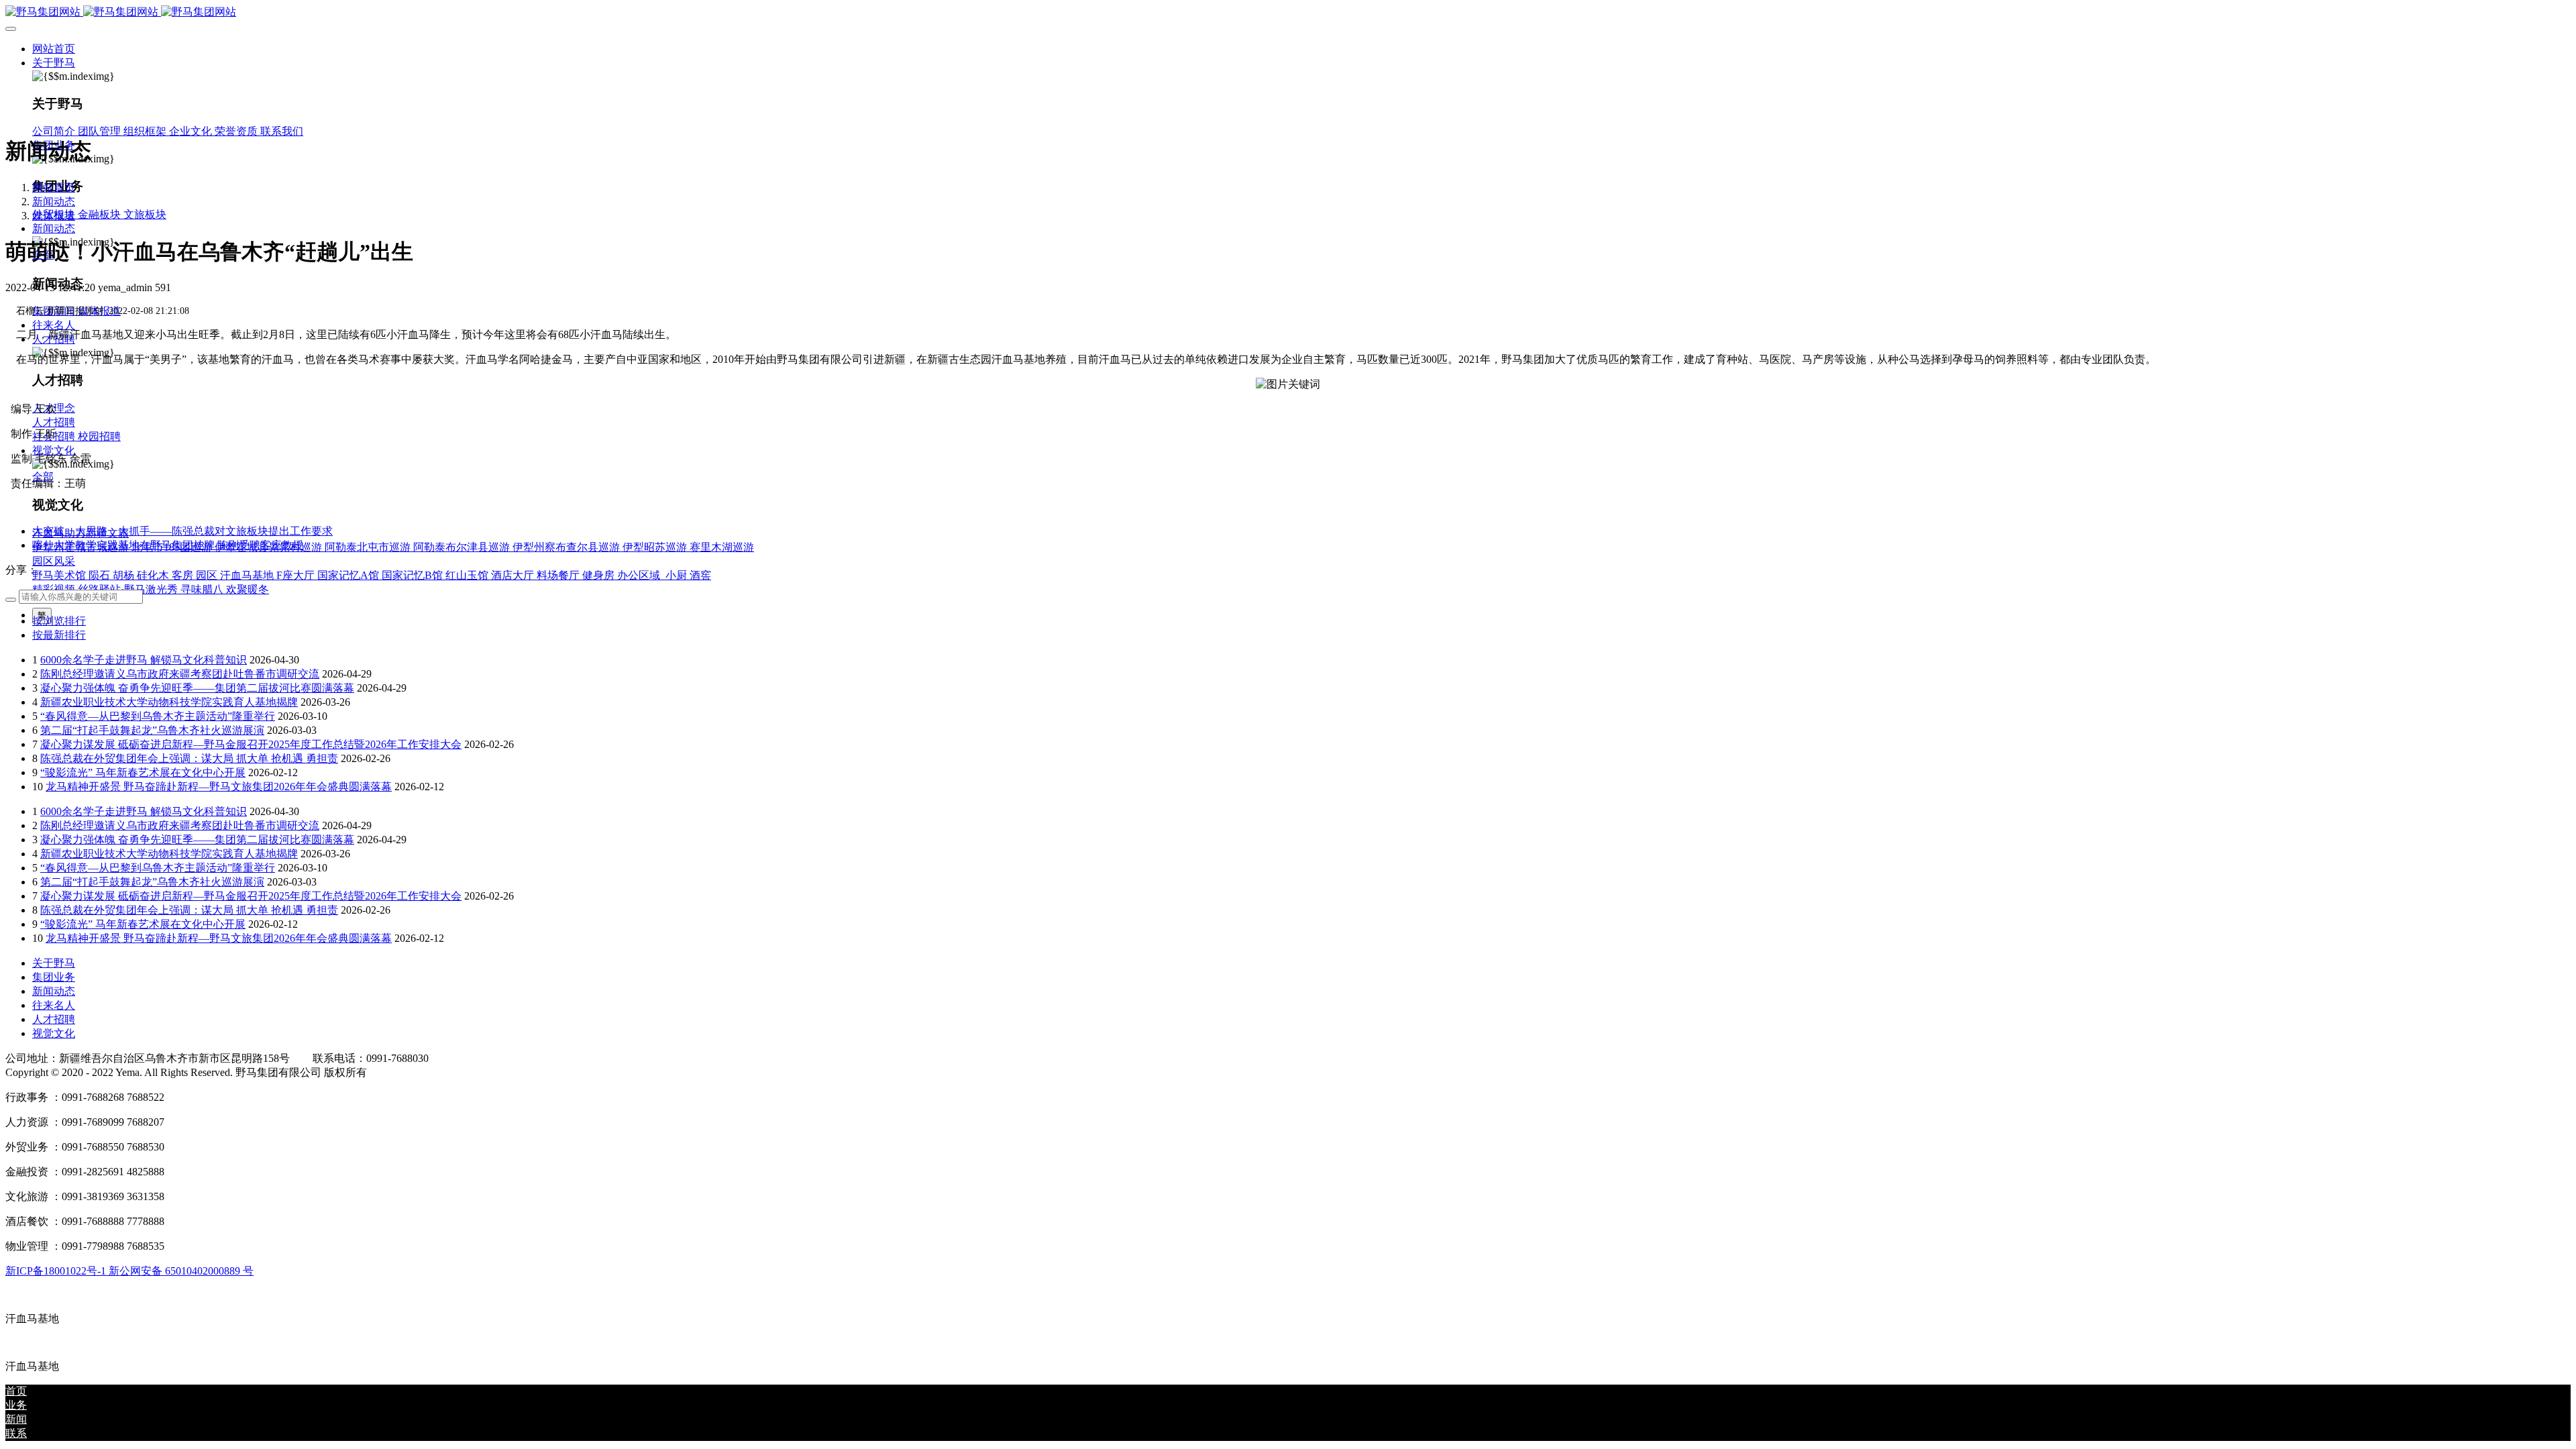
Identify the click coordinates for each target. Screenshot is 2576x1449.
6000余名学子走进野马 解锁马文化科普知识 (144, 660)
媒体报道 (54, 216)
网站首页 (54, 49)
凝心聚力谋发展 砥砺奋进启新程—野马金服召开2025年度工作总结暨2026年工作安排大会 (251, 744)
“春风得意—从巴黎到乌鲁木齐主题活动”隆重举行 (158, 716)
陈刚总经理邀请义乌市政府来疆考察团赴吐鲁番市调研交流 (180, 674)
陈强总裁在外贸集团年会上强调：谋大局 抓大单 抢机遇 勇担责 (189, 758)
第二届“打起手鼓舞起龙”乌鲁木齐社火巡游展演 (152, 730)
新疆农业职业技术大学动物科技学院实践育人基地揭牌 (169, 702)
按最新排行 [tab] (59, 635)
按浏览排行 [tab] (59, 621)
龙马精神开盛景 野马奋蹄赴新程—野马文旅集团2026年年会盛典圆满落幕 (219, 787)
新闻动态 (54, 202)
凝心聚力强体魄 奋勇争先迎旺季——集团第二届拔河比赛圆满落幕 (197, 688)
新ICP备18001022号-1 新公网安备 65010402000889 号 (129, 1271)
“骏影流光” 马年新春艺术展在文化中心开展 (143, 772)
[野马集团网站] (1288, 12)
